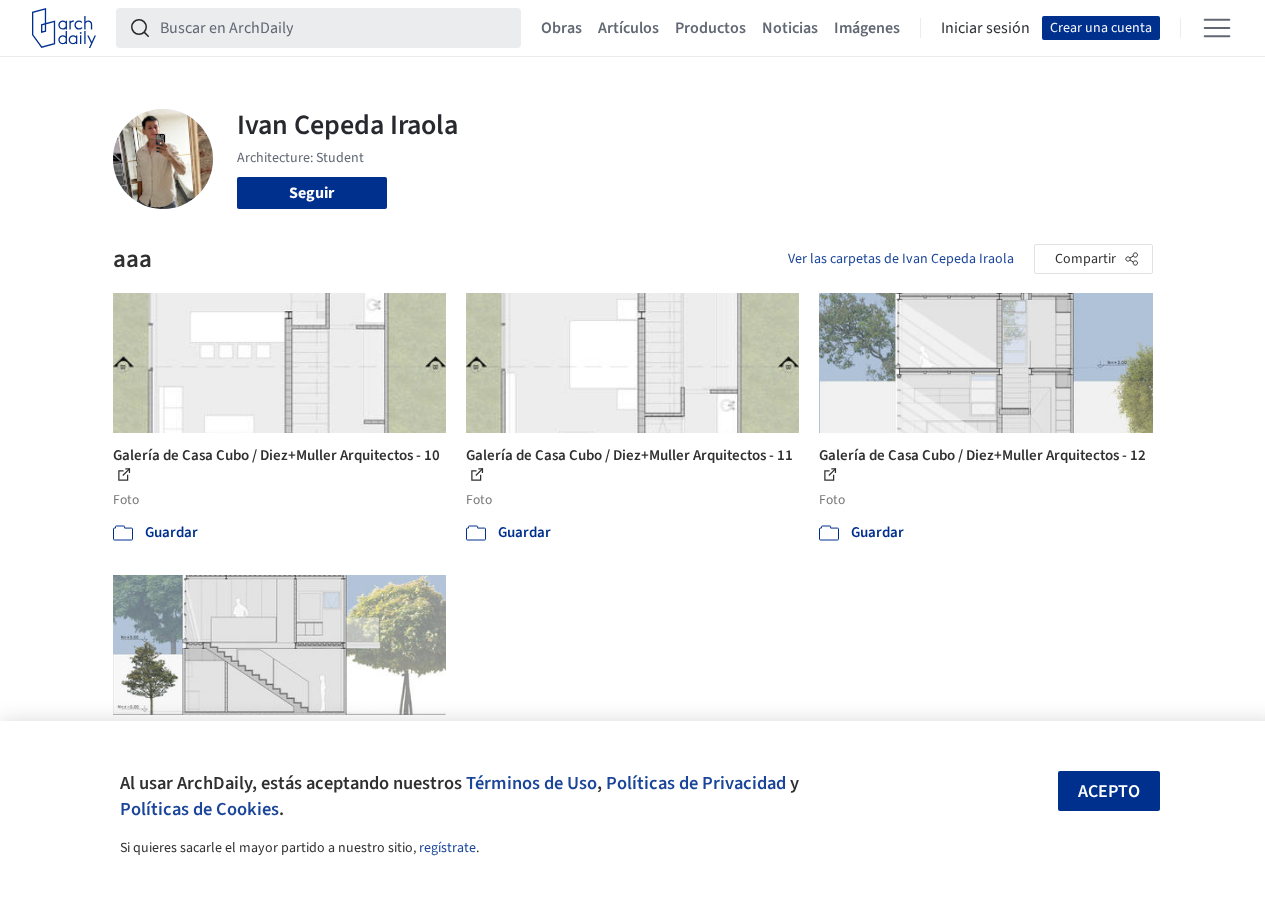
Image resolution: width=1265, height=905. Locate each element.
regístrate (447, 848)
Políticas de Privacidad (696, 783)
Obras (561, 28)
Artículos (628, 28)
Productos (710, 28)
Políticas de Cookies (199, 809)
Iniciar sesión (985, 28)
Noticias (790, 28)
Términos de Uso (531, 783)
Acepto (1109, 791)
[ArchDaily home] (64, 28)
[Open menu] (1217, 28)
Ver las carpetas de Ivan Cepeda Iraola (901, 259)
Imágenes (867, 28)
